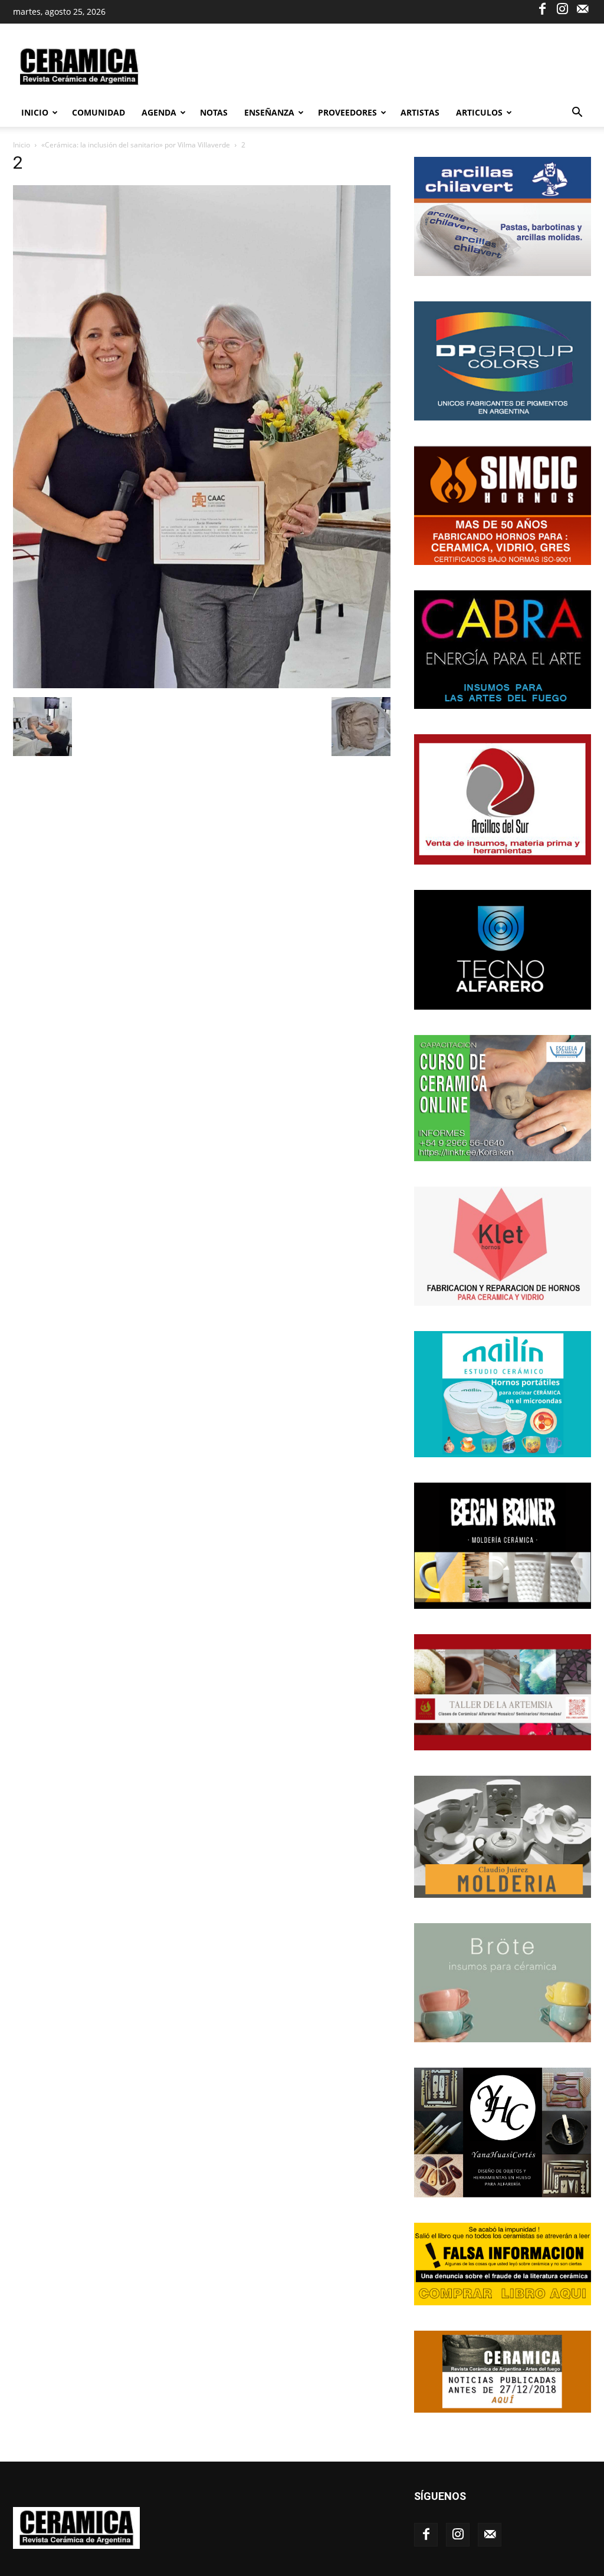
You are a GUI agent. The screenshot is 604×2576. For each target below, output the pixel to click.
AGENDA (159, 112)
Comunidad (99, 112)
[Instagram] (562, 8)
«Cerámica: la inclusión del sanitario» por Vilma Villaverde (136, 145)
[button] (577, 114)
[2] (202, 685)
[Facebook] (542, 8)
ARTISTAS (420, 112)
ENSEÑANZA (269, 112)
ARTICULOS (479, 112)
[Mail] (582, 8)
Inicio (35, 112)
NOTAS (214, 112)
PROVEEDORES (347, 112)
